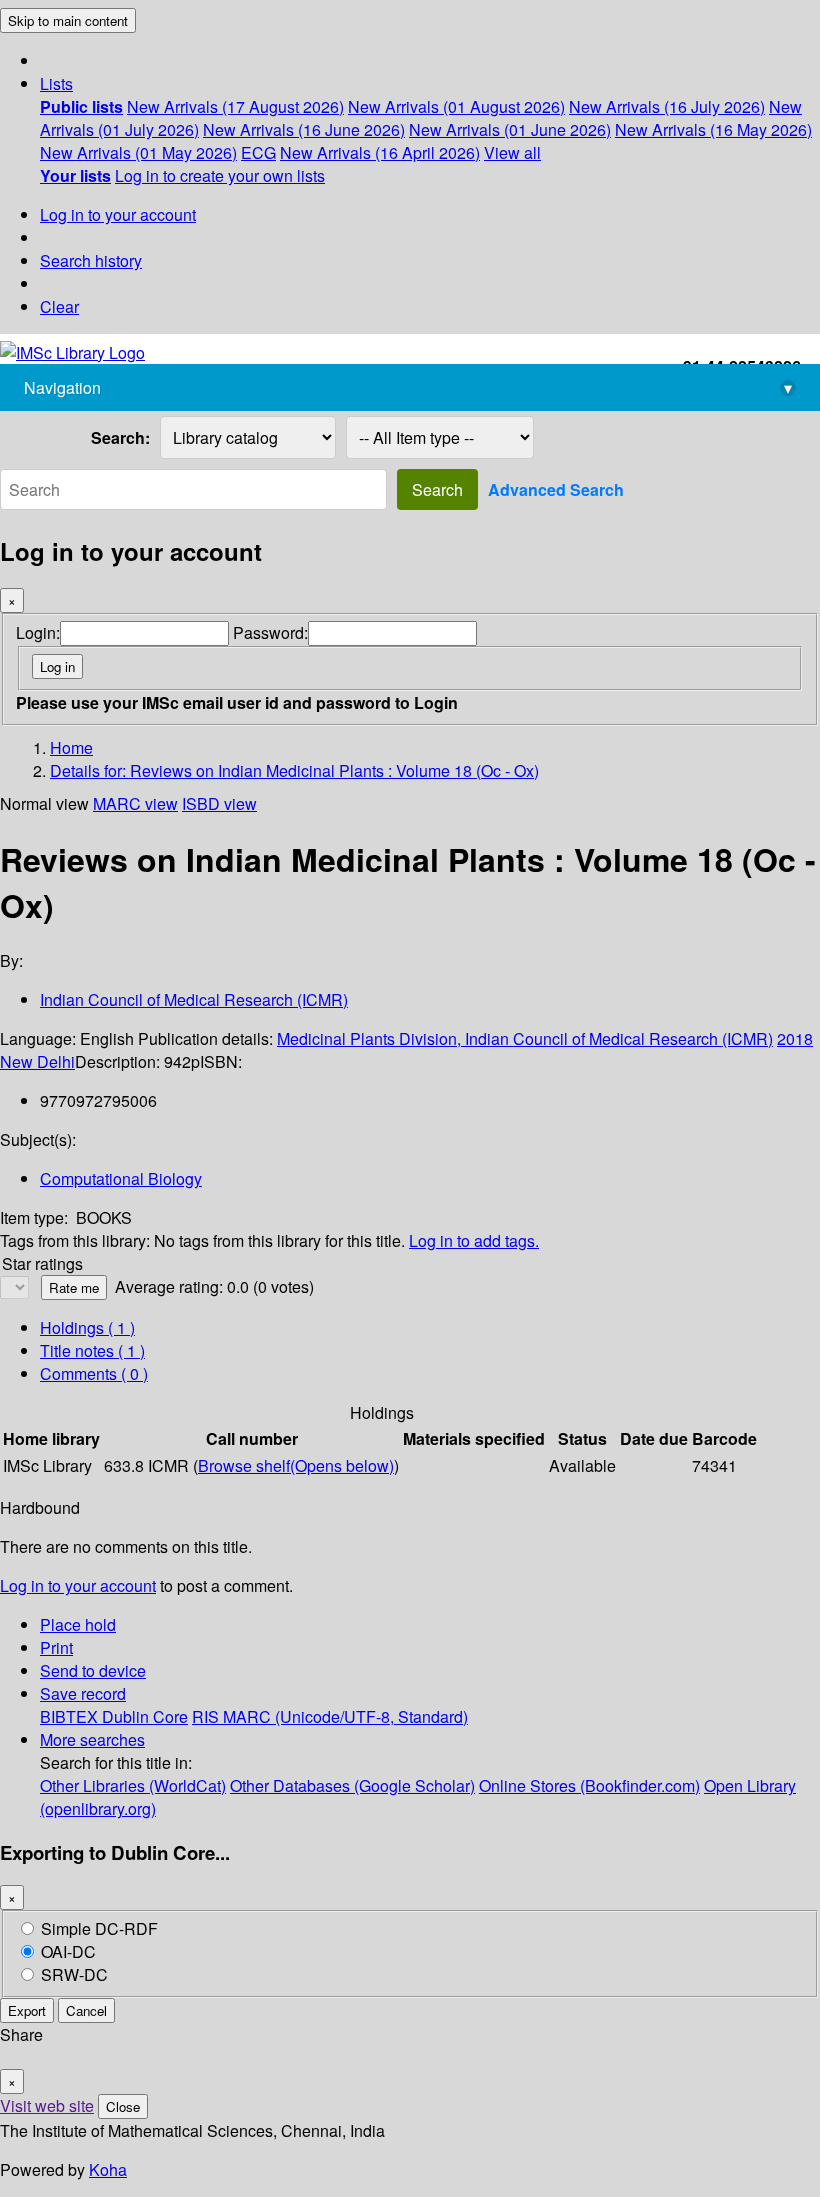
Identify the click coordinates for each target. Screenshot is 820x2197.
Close (123, 2106)
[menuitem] (81, 106)
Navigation (408, 387)
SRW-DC (74, 1974)
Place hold (78, 1624)
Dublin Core (145, 1716)
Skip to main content (68, 20)
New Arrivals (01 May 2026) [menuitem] (138, 152)
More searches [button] (92, 1739)
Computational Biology (121, 1178)
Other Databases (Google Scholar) (352, 1785)
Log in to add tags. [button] (474, 1240)
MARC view (135, 803)
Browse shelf (296, 1465)
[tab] (92, 1350)
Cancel (86, 2010)
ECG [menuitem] (258, 152)
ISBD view (219, 803)
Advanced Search (556, 489)
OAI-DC (68, 1951)
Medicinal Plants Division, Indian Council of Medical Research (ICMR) (525, 1038)
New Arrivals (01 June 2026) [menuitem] (510, 129)
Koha (108, 2169)
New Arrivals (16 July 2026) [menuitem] (667, 106)
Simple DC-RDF (99, 1928)
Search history (91, 260)
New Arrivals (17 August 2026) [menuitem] (235, 106)
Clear (59, 306)
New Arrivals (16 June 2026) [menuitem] (304, 129)
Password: (270, 632)
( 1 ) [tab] (87, 1327)
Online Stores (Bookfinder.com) (589, 1785)
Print (56, 1647)
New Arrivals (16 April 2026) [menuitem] (380, 152)
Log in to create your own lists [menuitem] (220, 175)
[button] (56, 83)
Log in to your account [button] (78, 1585)
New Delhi (37, 1061)
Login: (38, 632)
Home (71, 747)
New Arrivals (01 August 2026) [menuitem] (456, 106)
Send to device (93, 1670)
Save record (83, 1693)
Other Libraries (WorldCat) (133, 1785)
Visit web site (47, 2105)
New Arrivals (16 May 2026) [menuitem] (713, 129)
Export (27, 2010)
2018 (795, 1038)
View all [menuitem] (512, 152)
